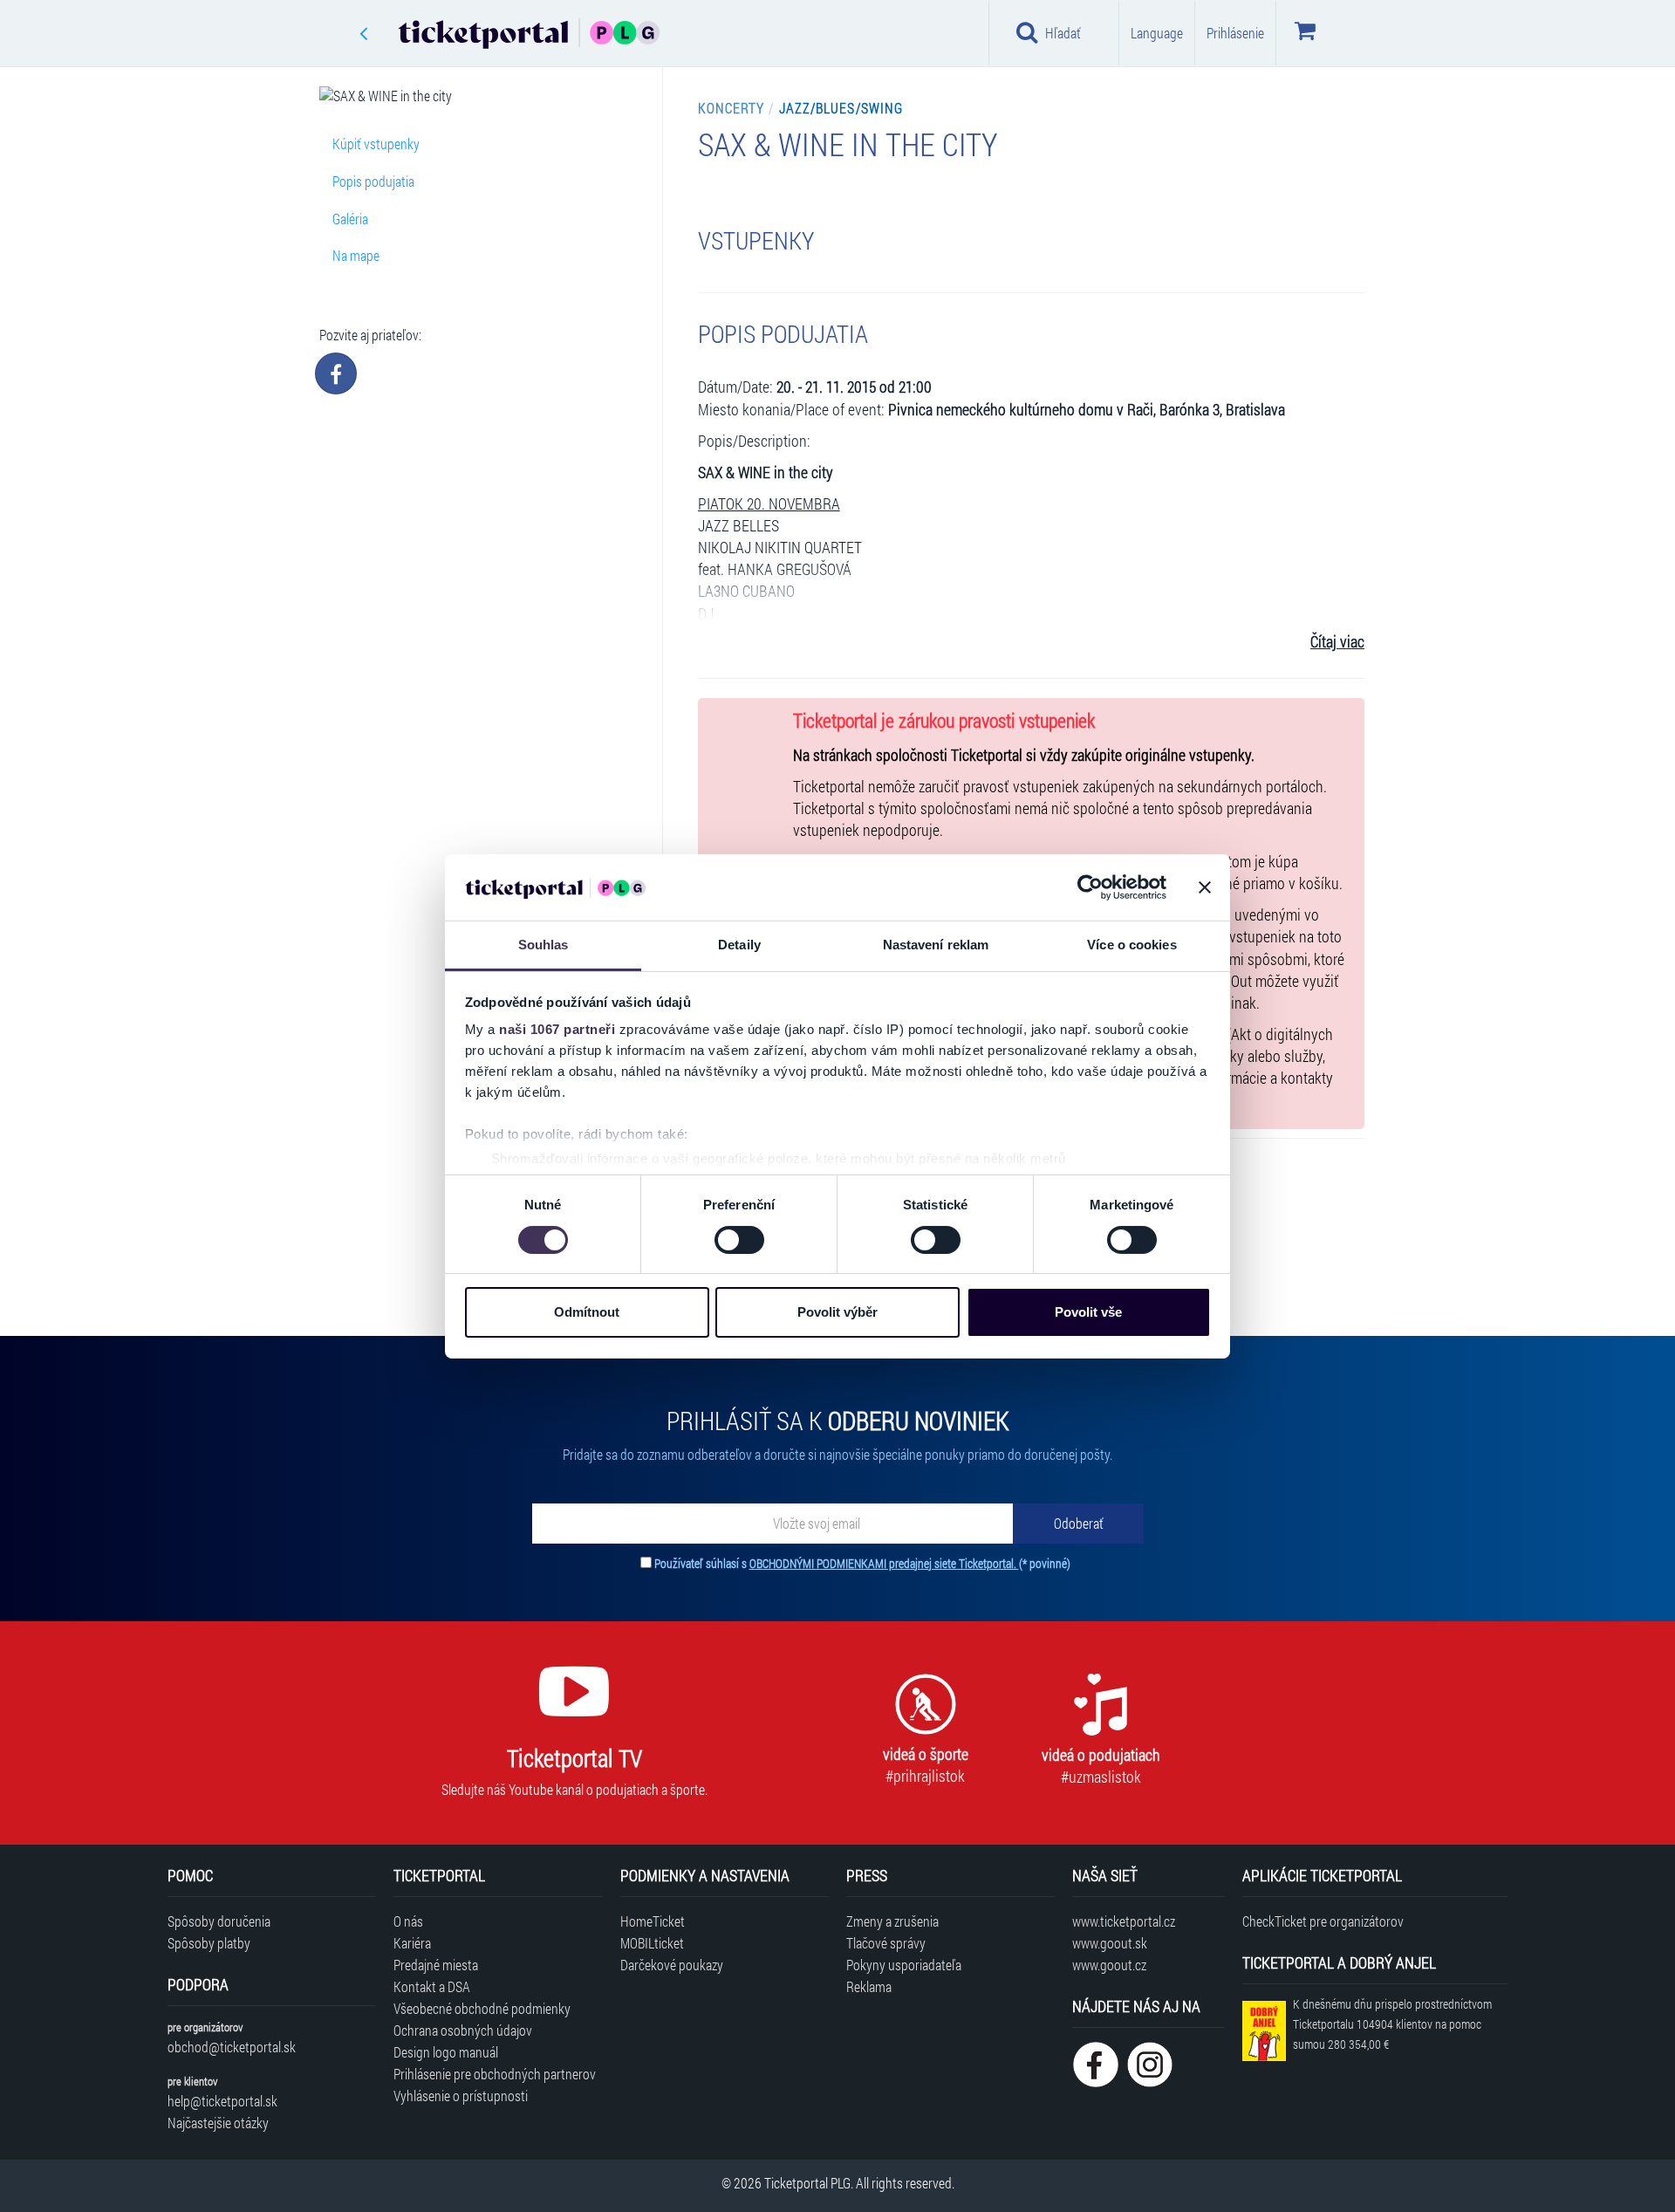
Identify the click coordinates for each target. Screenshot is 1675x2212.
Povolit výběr (837, 1312)
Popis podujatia (373, 181)
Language (1157, 33)
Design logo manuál (446, 2052)
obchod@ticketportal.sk (232, 2047)
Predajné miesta (436, 1965)
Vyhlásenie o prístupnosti (461, 2096)
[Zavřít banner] (1205, 887)
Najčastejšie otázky (218, 2123)
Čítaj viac (1337, 642)
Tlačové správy (886, 1943)
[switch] (739, 1240)
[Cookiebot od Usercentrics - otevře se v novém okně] (1090, 887)
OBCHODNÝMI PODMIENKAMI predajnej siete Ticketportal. (884, 1563)
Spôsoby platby (209, 1943)
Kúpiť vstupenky (376, 144)
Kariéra (412, 1943)
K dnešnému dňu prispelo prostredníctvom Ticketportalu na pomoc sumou (1392, 2024)
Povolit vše (1088, 1312)
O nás (408, 1921)
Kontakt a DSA (432, 1986)
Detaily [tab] (739, 945)
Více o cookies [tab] (1131, 945)
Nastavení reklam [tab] (936, 945)
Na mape (356, 255)
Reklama (869, 1986)
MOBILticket (652, 1943)
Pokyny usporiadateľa (904, 1965)
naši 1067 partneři (557, 1029)
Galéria (350, 219)
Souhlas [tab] (544, 945)
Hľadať (1063, 33)
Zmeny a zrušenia (892, 1921)
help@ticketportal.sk (222, 2101)
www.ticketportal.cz (1124, 1921)
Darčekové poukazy (672, 1965)
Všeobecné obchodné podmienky (482, 2008)
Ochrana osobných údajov (463, 2030)
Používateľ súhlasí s (862, 1563)
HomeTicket (653, 1921)
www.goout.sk (1110, 1943)
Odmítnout (587, 1312)
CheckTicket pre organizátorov (1323, 1921)
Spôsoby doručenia (219, 1921)
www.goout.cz (1109, 1965)
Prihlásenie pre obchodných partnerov (495, 2074)
